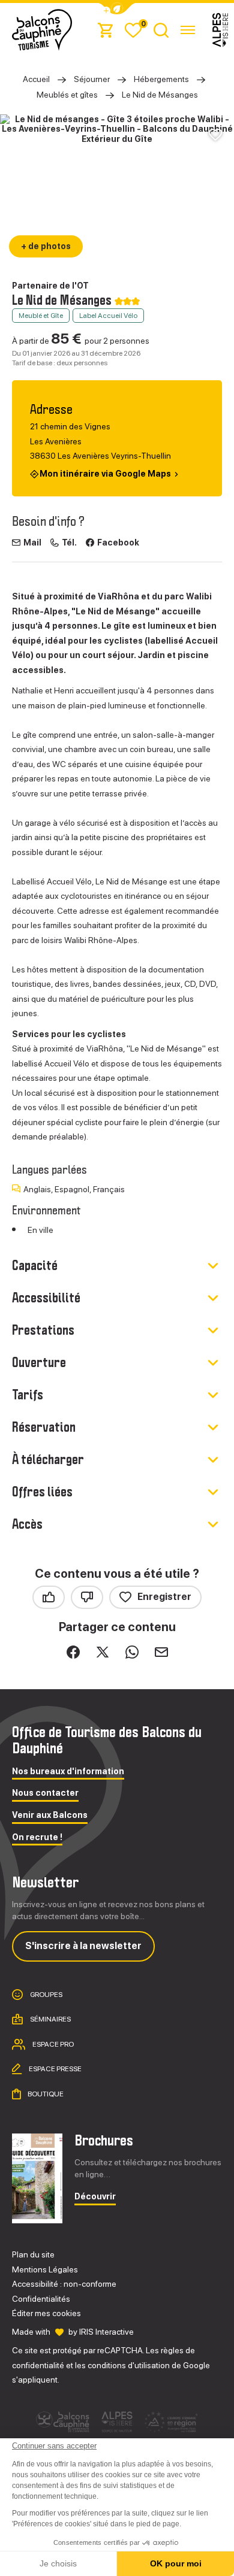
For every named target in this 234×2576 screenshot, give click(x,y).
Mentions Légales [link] (45, 2269)
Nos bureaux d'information (68, 1772)
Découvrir (95, 2197)
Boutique (45, 2094)
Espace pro (52, 2044)
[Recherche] (161, 30)
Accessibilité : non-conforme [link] (64, 2284)
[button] (117, 9)
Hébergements (161, 79)
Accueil (36, 79)
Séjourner (92, 79)
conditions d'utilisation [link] (129, 2365)
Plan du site (33, 2254)
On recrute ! (37, 1837)
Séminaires (50, 2019)
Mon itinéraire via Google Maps (105, 474)
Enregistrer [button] (164, 1597)
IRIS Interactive (106, 2332)
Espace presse (55, 2069)
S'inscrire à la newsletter (83, 1946)
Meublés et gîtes (67, 95)
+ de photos (46, 246)
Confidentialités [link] (41, 2299)
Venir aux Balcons (50, 1815)
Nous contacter (45, 1793)
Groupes (46, 1995)
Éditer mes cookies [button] (46, 2313)
